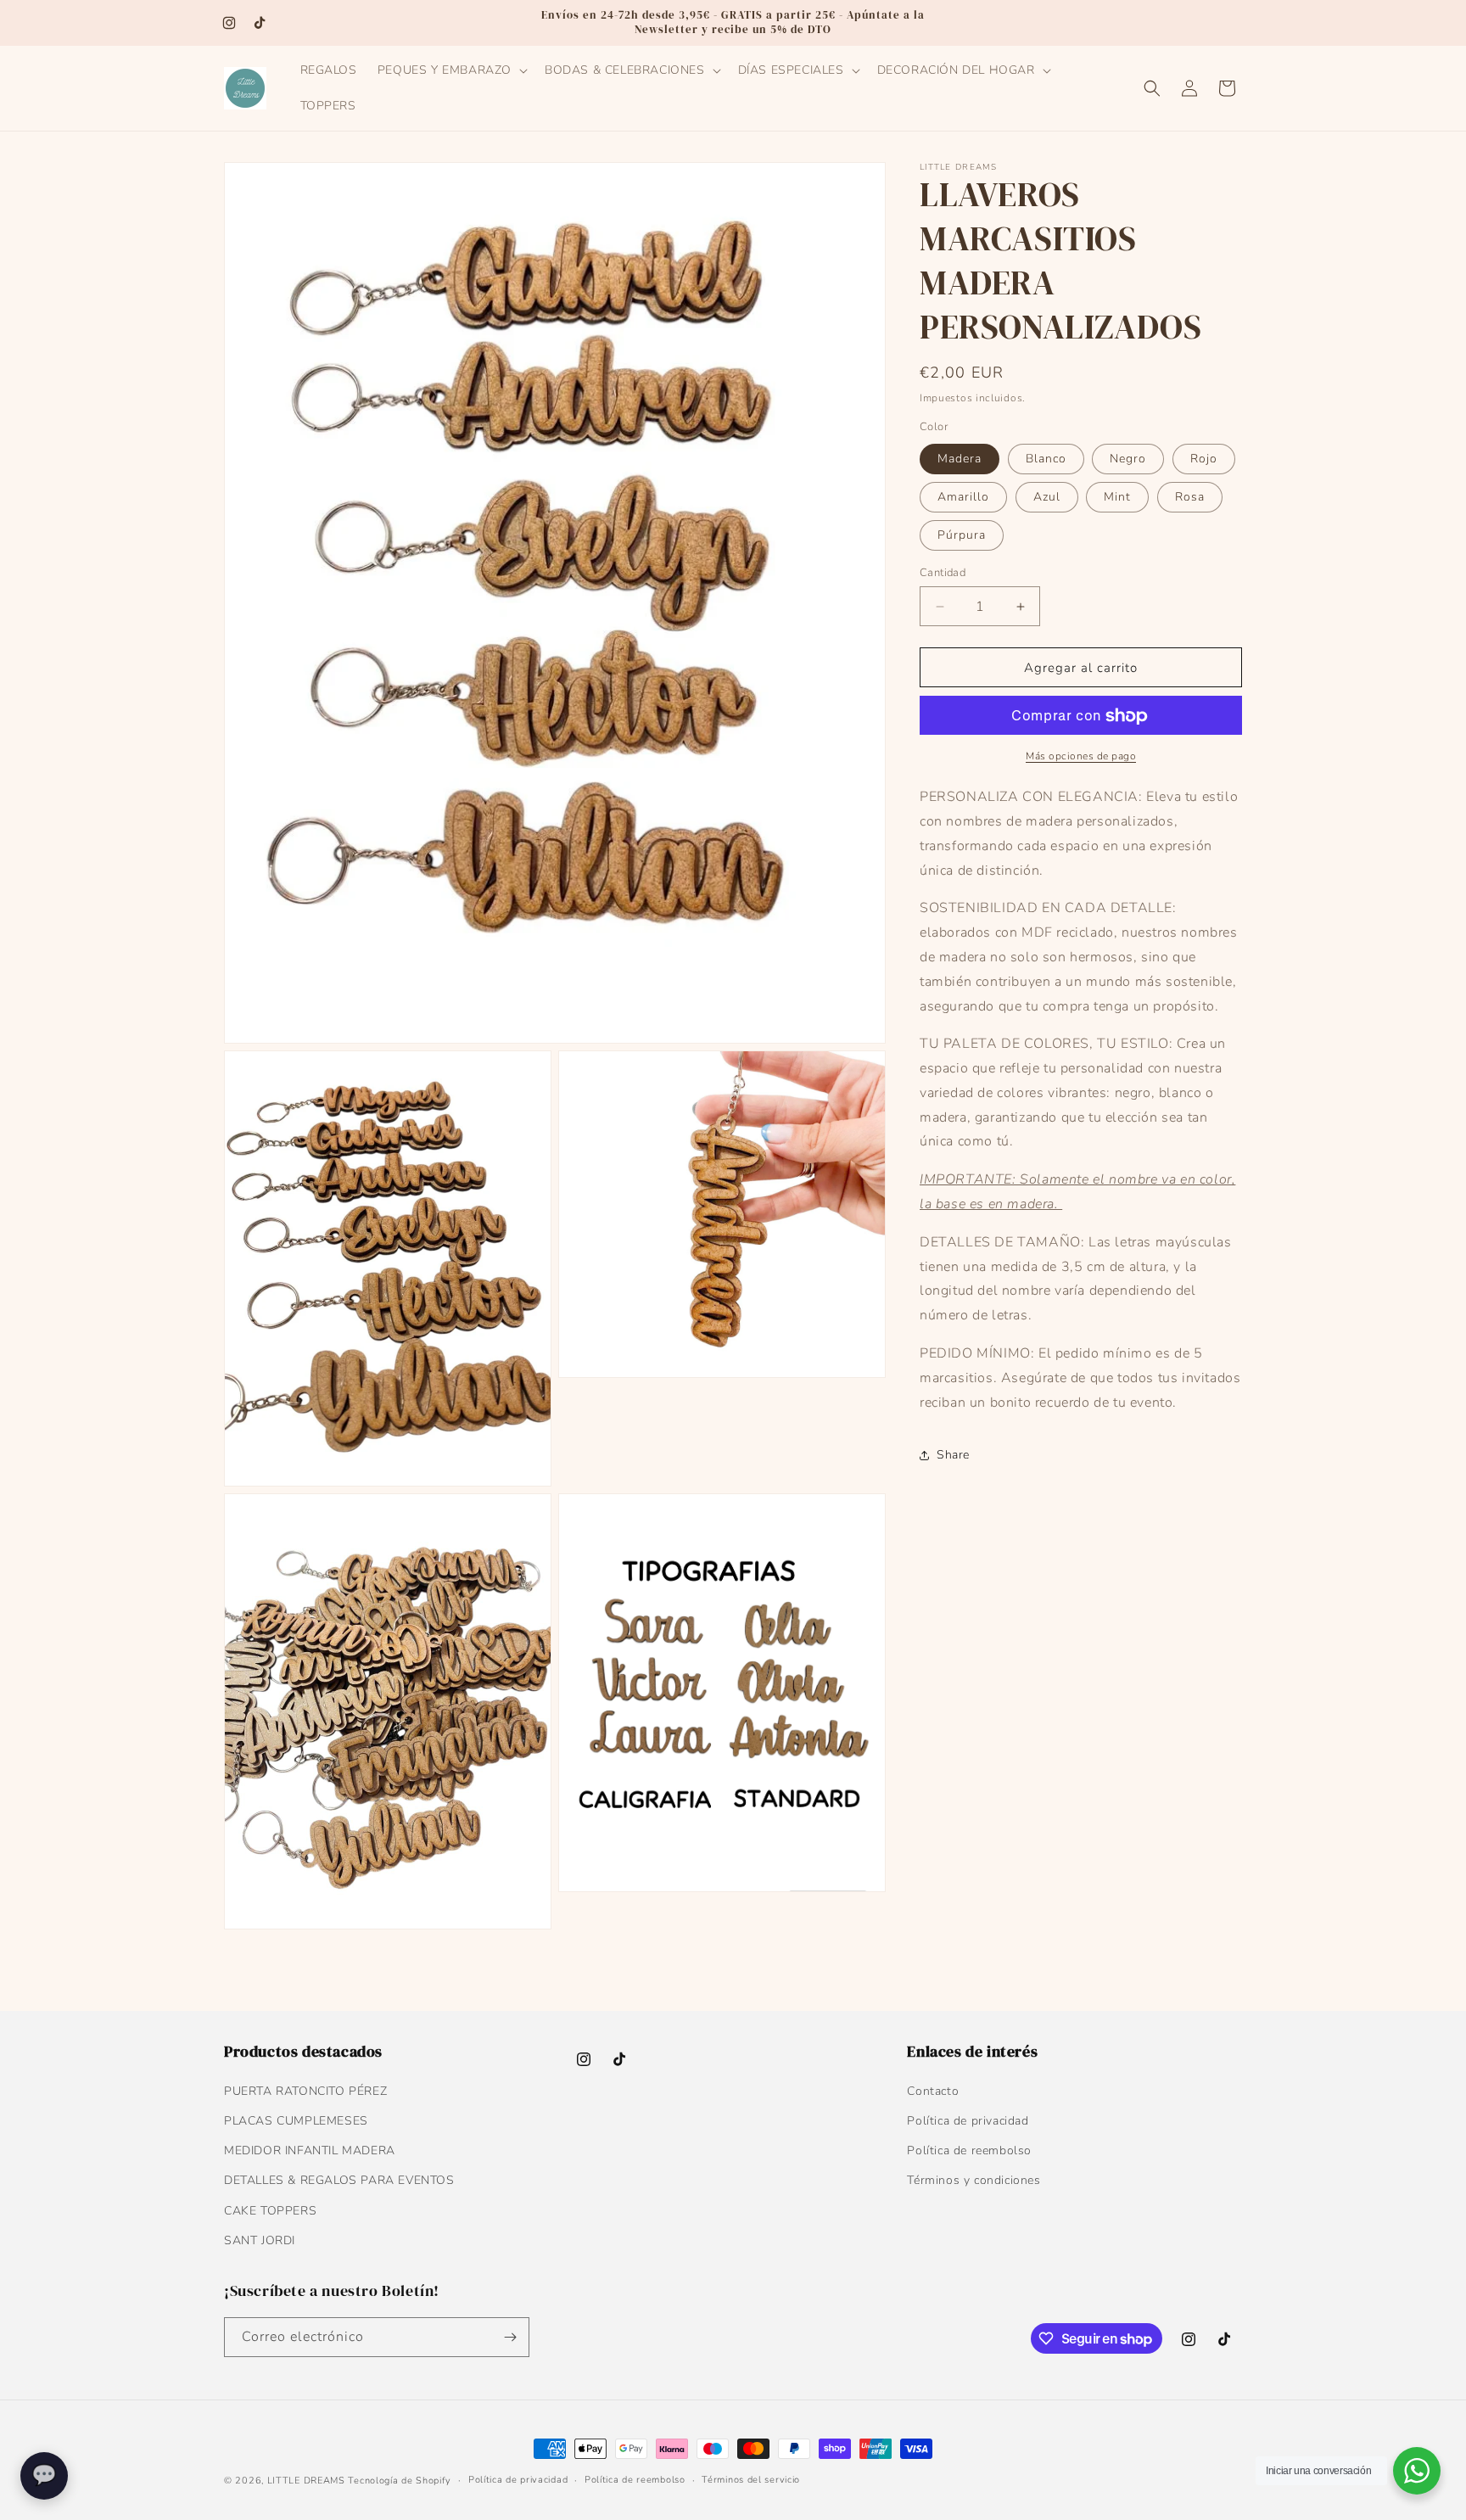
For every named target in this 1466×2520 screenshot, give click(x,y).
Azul (1047, 497)
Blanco (1046, 459)
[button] (451, 70)
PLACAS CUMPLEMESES (296, 2121)
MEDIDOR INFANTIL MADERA (310, 2150)
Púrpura (962, 535)
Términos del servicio (751, 2480)
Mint (1117, 497)
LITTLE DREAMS (306, 2481)
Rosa (1190, 497)
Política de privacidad (968, 2121)
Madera (960, 459)
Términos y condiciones (974, 2180)
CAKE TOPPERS (270, 2211)
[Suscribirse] (510, 2337)
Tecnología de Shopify (400, 2481)
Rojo (1204, 459)
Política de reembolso (969, 2150)
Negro (1128, 459)
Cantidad (943, 573)
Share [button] (953, 1455)
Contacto (933, 2091)
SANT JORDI (260, 2240)
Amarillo (963, 497)
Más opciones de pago (1081, 757)
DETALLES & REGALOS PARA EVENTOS (339, 2180)
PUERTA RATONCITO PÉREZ (305, 2091)
